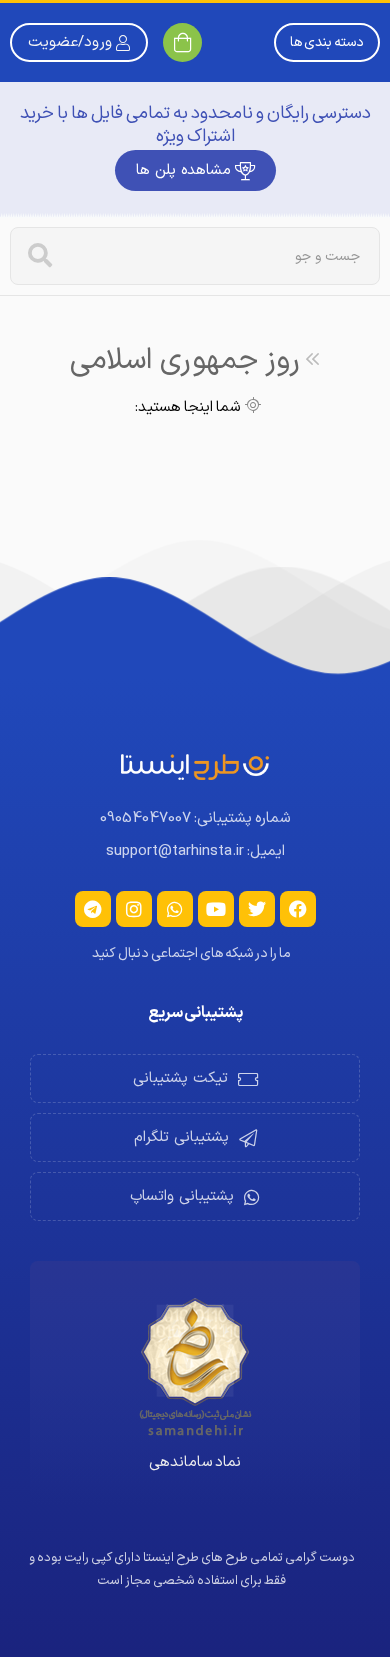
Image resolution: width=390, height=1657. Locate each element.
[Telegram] (93, 909)
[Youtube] (216, 909)
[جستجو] (40, 256)
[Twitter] (257, 909)
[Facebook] (298, 909)
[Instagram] (134, 909)
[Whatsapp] (175, 909)
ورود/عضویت (70, 42)
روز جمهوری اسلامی (185, 360)
